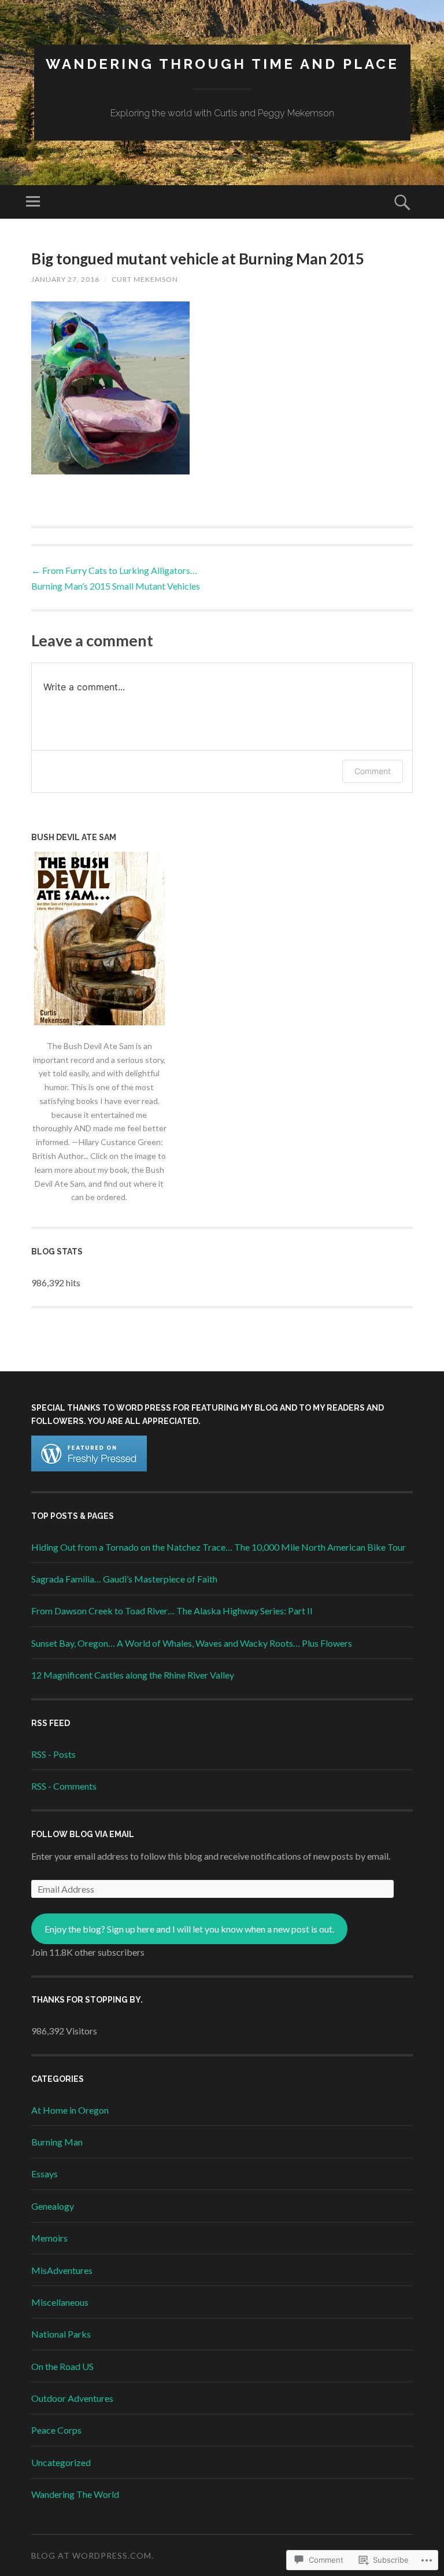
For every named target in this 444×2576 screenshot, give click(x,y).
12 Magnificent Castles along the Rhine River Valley (133, 1675)
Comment (373, 771)
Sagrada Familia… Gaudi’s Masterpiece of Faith (124, 1579)
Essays (45, 2174)
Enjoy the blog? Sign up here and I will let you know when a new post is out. (189, 1929)
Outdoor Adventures (72, 2398)
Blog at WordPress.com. (92, 2555)
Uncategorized (61, 2462)
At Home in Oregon (70, 2110)
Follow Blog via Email (83, 1834)
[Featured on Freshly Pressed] (89, 1468)
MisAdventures (62, 2270)
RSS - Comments (64, 1786)
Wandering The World (75, 2494)
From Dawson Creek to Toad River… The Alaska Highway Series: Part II (172, 1611)
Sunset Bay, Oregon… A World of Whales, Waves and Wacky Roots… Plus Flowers (192, 1643)
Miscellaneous (60, 2302)
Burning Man (57, 2142)
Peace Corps (56, 2430)
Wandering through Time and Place (222, 64)
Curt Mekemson (145, 279)
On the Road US (62, 2366)
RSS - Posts (53, 1754)
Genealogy (53, 2206)
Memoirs (49, 2238)
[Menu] (33, 202)
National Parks (61, 2334)
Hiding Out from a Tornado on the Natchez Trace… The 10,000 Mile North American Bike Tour (219, 1547)
